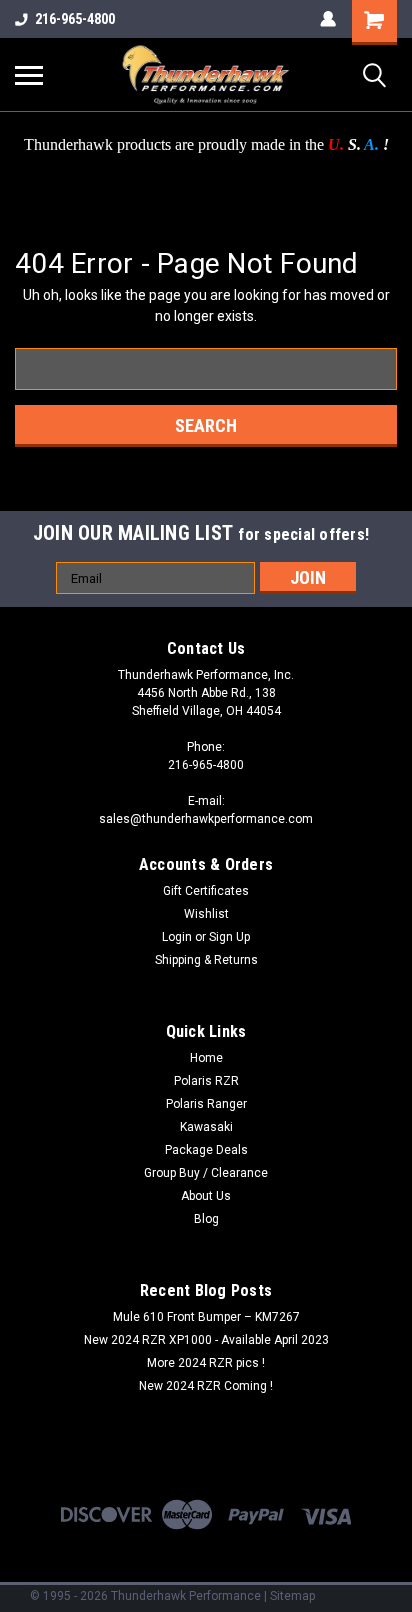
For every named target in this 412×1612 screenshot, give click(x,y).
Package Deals (206, 1150)
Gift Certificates (206, 891)
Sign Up (229, 937)
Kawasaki (206, 1127)
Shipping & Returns (206, 960)
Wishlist (206, 914)
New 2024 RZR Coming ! (206, 1386)
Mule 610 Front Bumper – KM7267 (206, 1317)
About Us (206, 1196)
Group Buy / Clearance (206, 1173)
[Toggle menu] (29, 75)
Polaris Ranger (206, 1104)
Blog (206, 1219)
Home (206, 1058)
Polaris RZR (206, 1081)
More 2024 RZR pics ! (206, 1363)
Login (177, 937)
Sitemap (292, 1596)
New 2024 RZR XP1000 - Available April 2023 (206, 1340)
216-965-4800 (75, 19)
